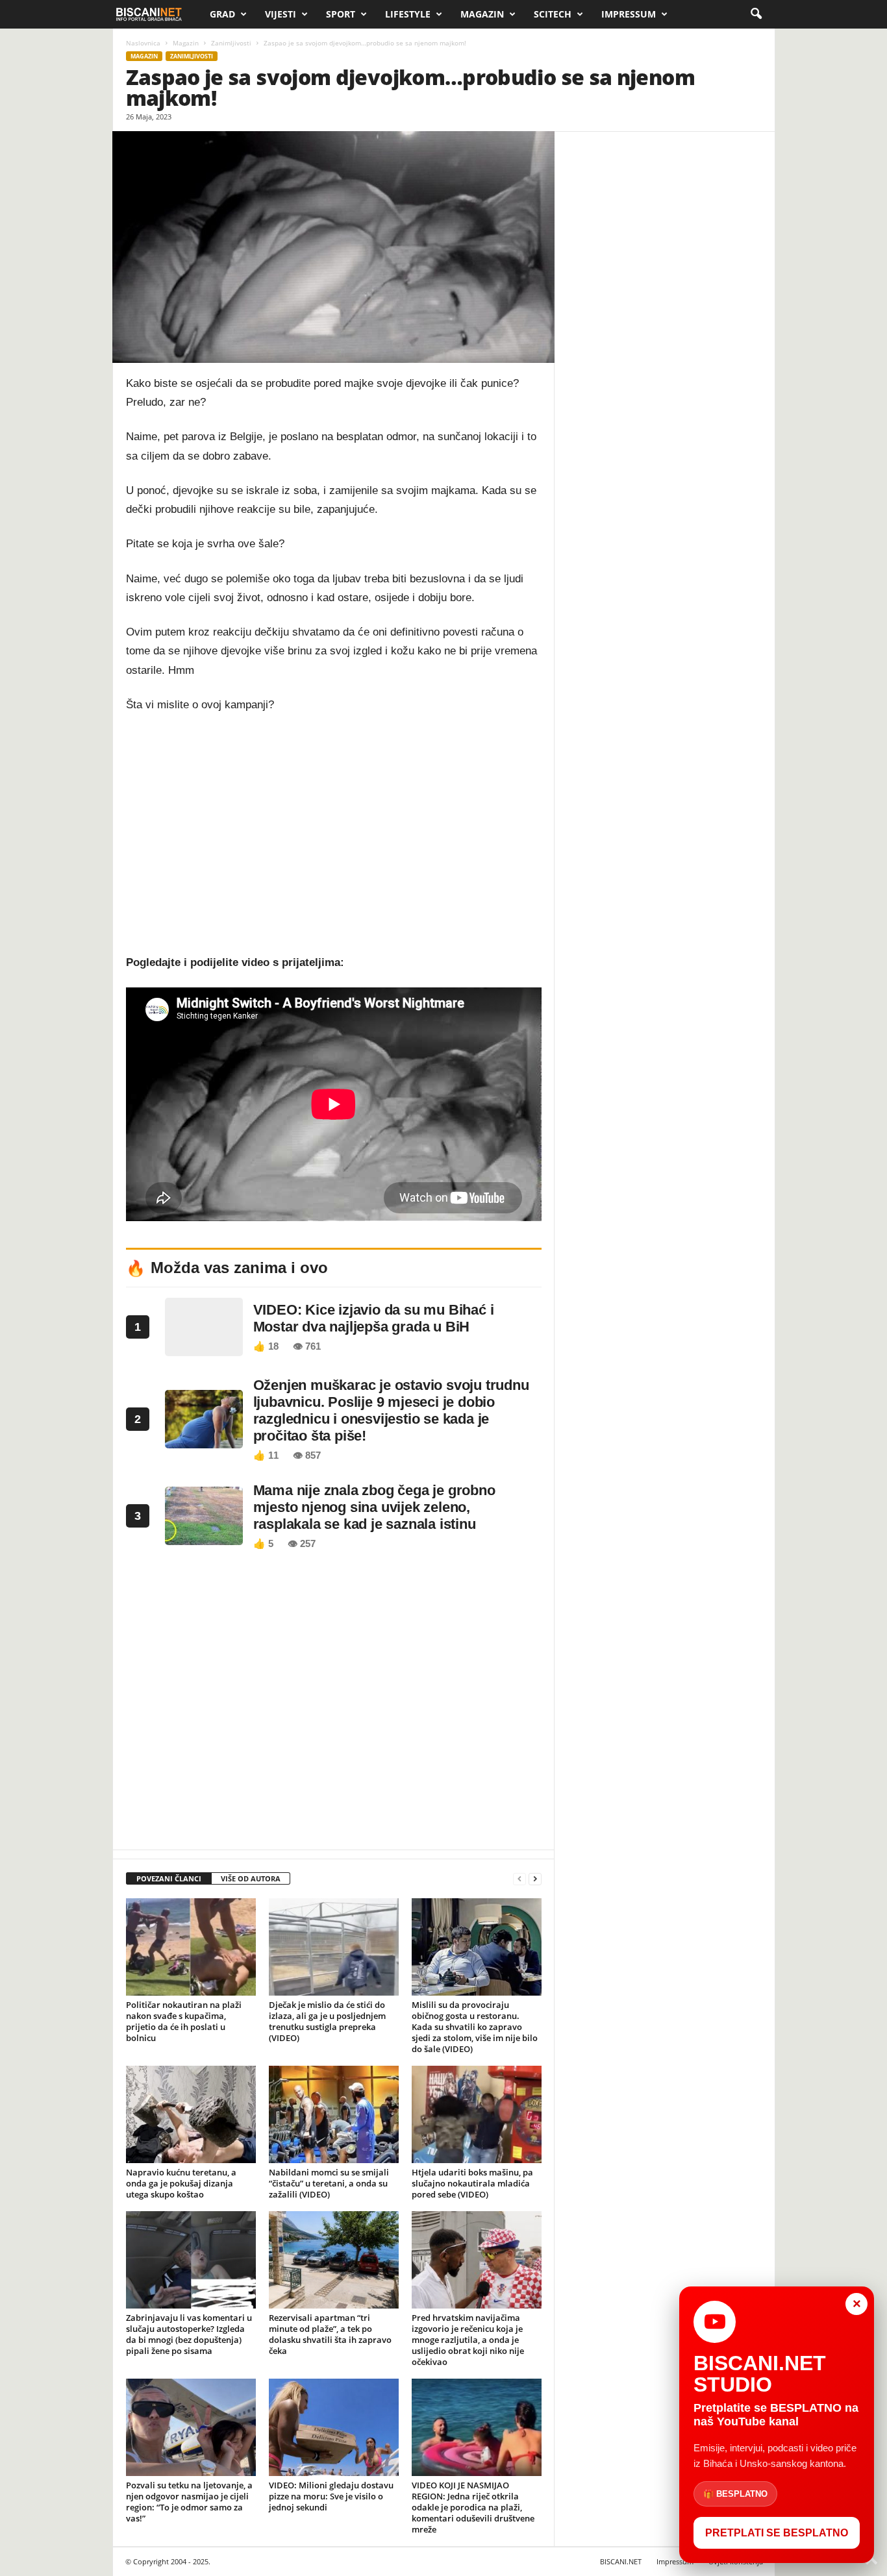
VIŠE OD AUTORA (251, 1878)
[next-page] (535, 1879)
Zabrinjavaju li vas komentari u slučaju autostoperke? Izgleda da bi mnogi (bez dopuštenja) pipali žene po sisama (189, 2334)
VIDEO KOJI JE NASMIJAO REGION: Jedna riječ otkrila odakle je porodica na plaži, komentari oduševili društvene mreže (473, 2507)
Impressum (629, 14)
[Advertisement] (334, 824)
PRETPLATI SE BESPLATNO (777, 2533)
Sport (341, 14)
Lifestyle (408, 14)
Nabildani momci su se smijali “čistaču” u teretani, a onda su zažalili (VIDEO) (329, 2183)
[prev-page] (519, 1879)
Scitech (553, 14)
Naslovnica (143, 43)
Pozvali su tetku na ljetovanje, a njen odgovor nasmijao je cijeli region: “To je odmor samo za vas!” (189, 2502)
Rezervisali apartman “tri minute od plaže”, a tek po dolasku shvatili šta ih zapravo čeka (330, 2334)
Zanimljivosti (231, 43)
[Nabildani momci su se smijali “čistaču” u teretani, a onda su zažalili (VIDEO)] (334, 2114)
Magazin (482, 14)
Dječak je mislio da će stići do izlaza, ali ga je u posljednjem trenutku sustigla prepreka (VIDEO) (327, 2021)
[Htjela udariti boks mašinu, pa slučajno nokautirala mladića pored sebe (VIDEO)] (477, 2114)
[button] (756, 14)
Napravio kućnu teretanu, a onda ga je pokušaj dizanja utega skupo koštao (181, 2183)
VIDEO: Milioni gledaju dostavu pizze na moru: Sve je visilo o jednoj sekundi (331, 2496)
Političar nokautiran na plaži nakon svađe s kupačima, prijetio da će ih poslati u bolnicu (184, 2021)
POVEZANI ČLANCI (169, 1878)
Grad (222, 14)
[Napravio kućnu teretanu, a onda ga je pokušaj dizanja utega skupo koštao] (191, 2114)
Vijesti (281, 14)
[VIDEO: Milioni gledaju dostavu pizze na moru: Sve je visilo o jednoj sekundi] (334, 2427)
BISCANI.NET (621, 2561)
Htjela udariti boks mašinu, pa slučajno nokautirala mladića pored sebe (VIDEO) (472, 2183)
